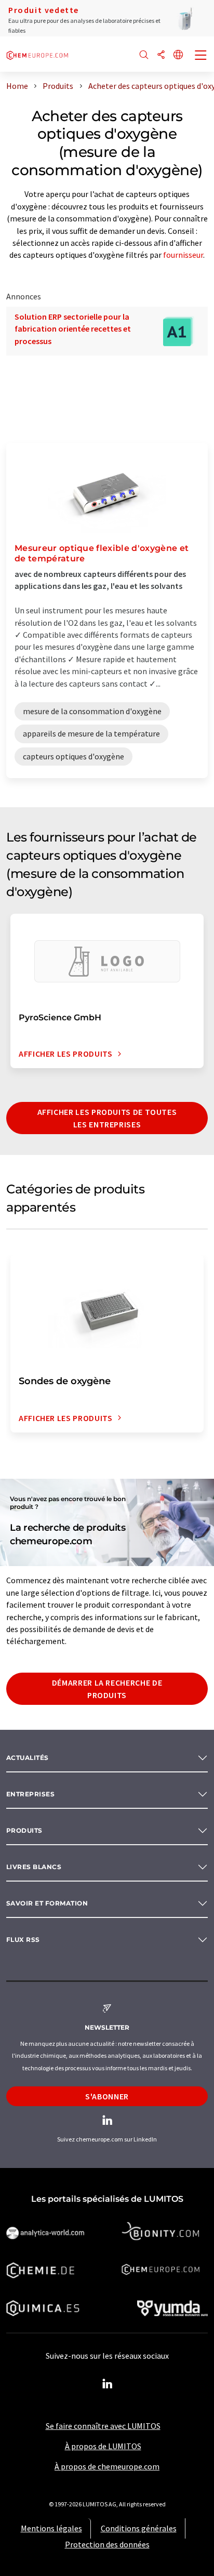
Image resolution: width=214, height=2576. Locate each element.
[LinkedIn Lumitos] (107, 2384)
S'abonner (107, 2096)
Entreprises (30, 1794)
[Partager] (161, 55)
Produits (24, 1830)
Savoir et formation (47, 1903)
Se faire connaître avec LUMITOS (103, 2426)
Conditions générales (139, 2528)
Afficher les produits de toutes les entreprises (107, 1118)
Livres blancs (34, 1867)
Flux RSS (23, 1940)
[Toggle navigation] (201, 56)
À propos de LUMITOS (103, 2446)
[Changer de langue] (178, 55)
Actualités (28, 1758)
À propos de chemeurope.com (107, 2466)
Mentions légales (51, 2528)
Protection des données (107, 2544)
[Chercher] (144, 55)
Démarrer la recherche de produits (107, 1689)
